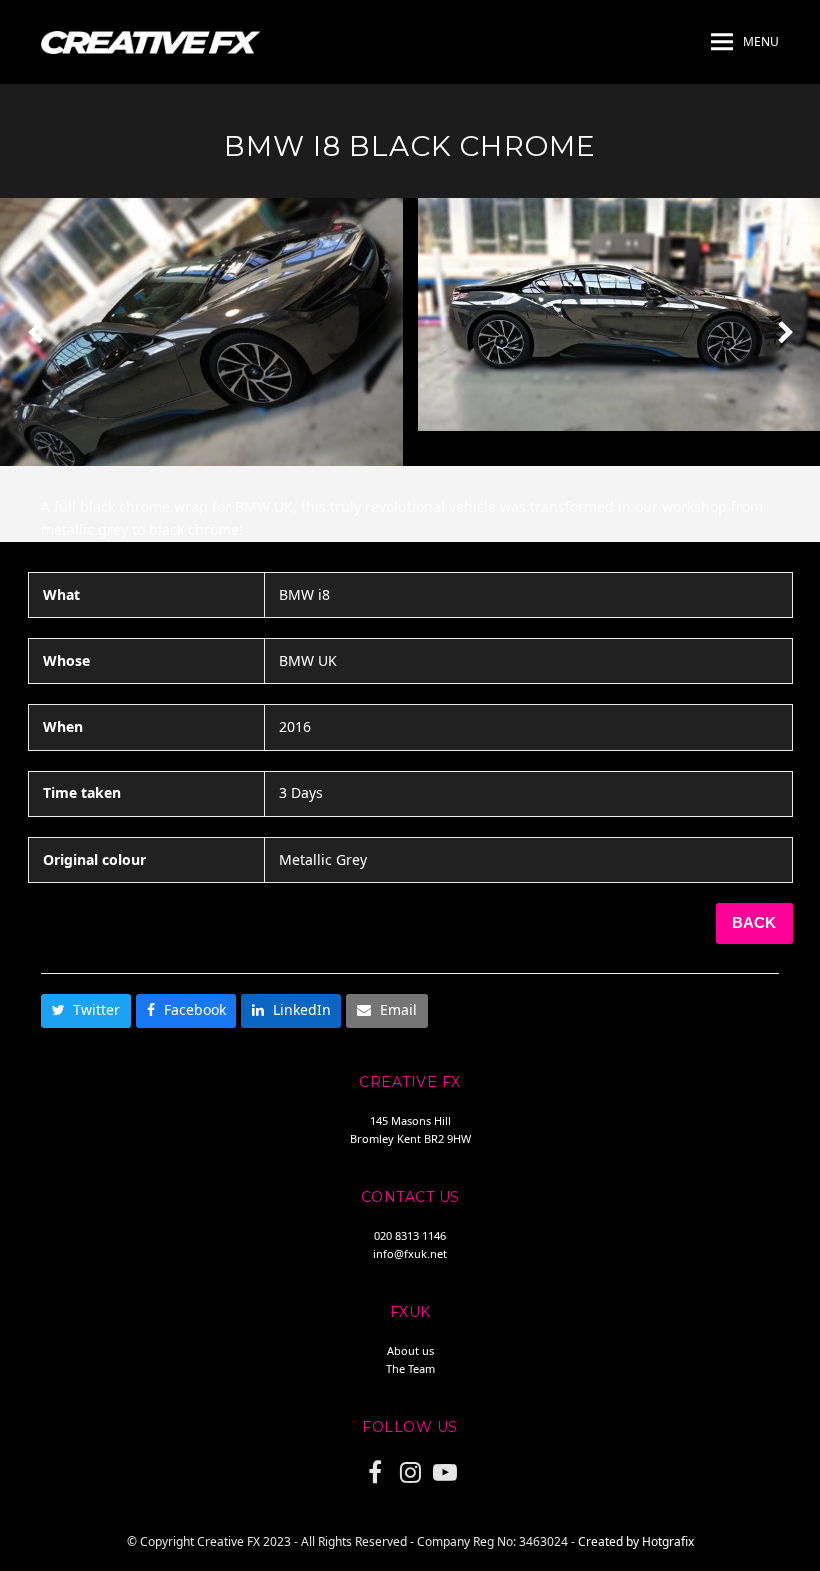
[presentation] (35, 332)
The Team (410, 1368)
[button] (745, 42)
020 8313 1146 (410, 1235)
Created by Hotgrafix (636, 1541)
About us (410, 1350)
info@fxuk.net (410, 1253)
